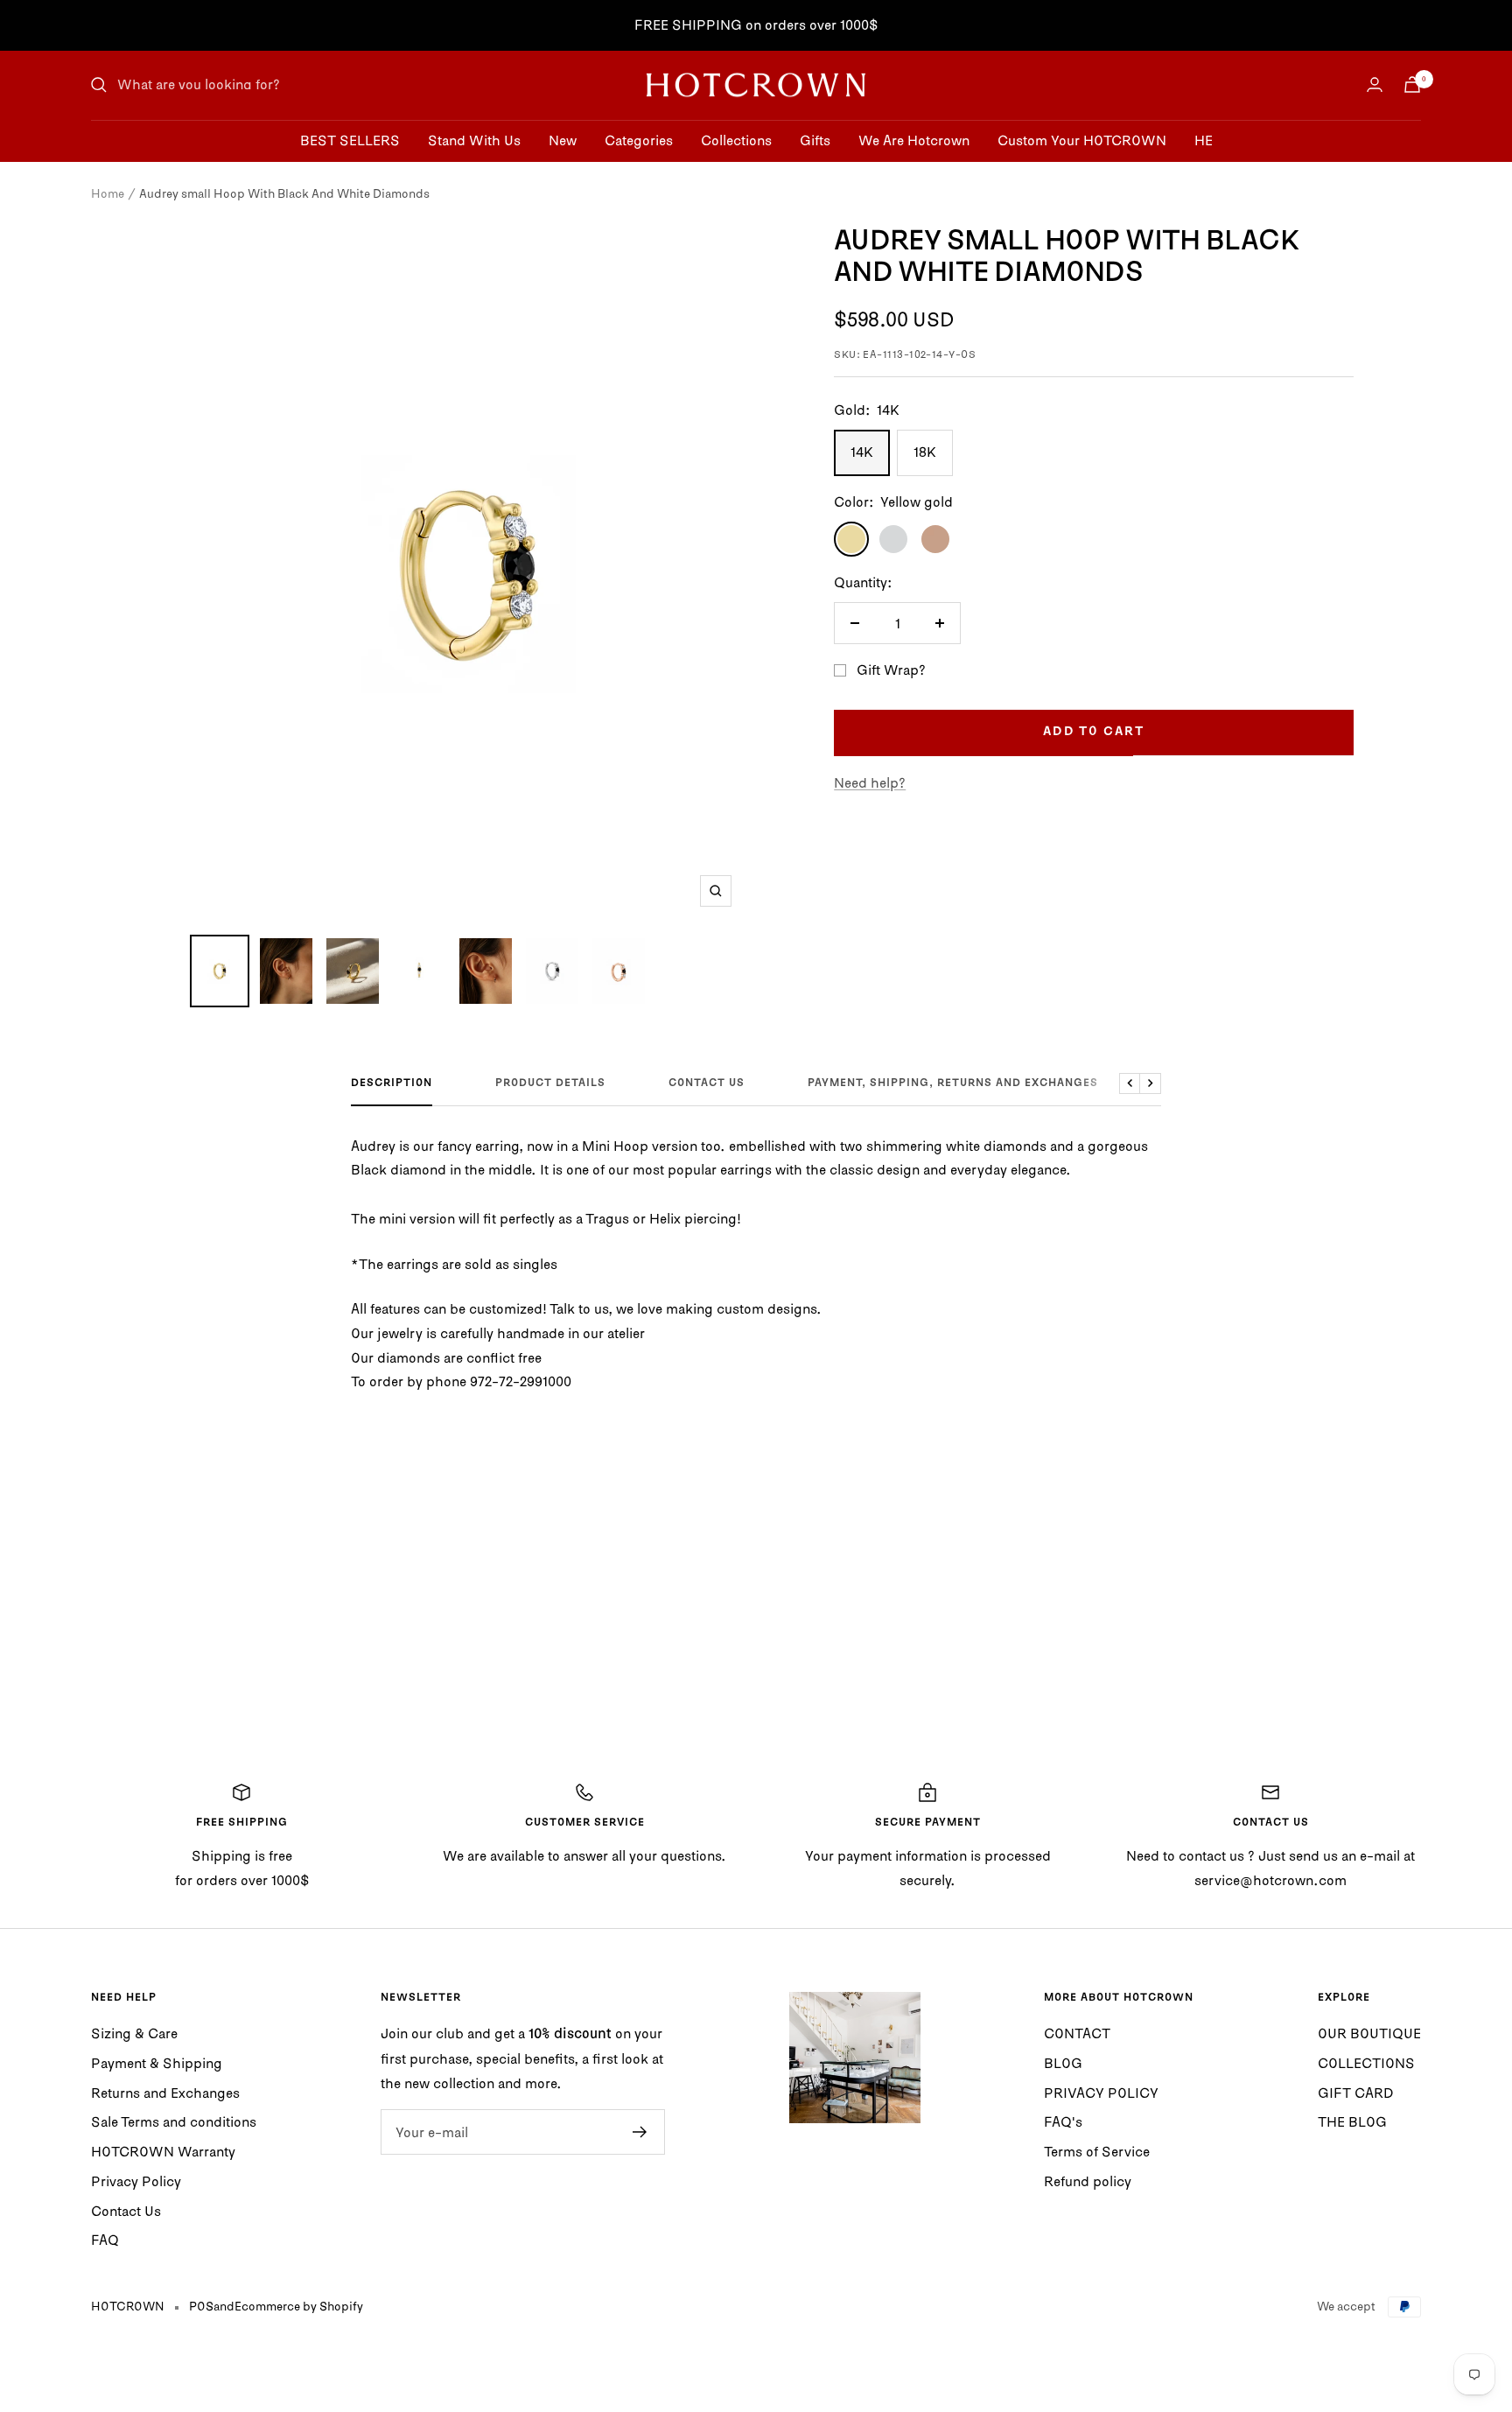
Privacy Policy (136, 2181)
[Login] (1375, 84)
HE (1204, 139)
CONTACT (1077, 2033)
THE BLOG (1352, 2121)
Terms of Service (1097, 2151)
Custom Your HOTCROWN (1082, 139)
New (563, 139)
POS (201, 2306)
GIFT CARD (1356, 2093)
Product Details (550, 1083)
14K (862, 452)
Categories (639, 139)
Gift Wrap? (891, 670)
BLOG (1063, 2063)
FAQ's (1063, 2121)
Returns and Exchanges (165, 2093)
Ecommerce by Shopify (299, 2306)
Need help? (870, 782)
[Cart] (1412, 84)
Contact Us (126, 2211)
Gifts (815, 139)
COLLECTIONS (1366, 2063)
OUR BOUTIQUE (1369, 2033)
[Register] (640, 2132)
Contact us (707, 1083)
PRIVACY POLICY (1101, 2093)
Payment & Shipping (157, 2063)
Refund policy (1088, 2181)
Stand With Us (474, 139)
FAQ (105, 2240)
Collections (736, 139)
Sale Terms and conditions (174, 2121)
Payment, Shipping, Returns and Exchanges (953, 1083)
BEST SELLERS (350, 139)
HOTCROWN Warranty (163, 2151)
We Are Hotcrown (914, 139)
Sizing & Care (134, 2033)
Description (392, 1083)
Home (108, 193)
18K (925, 452)
